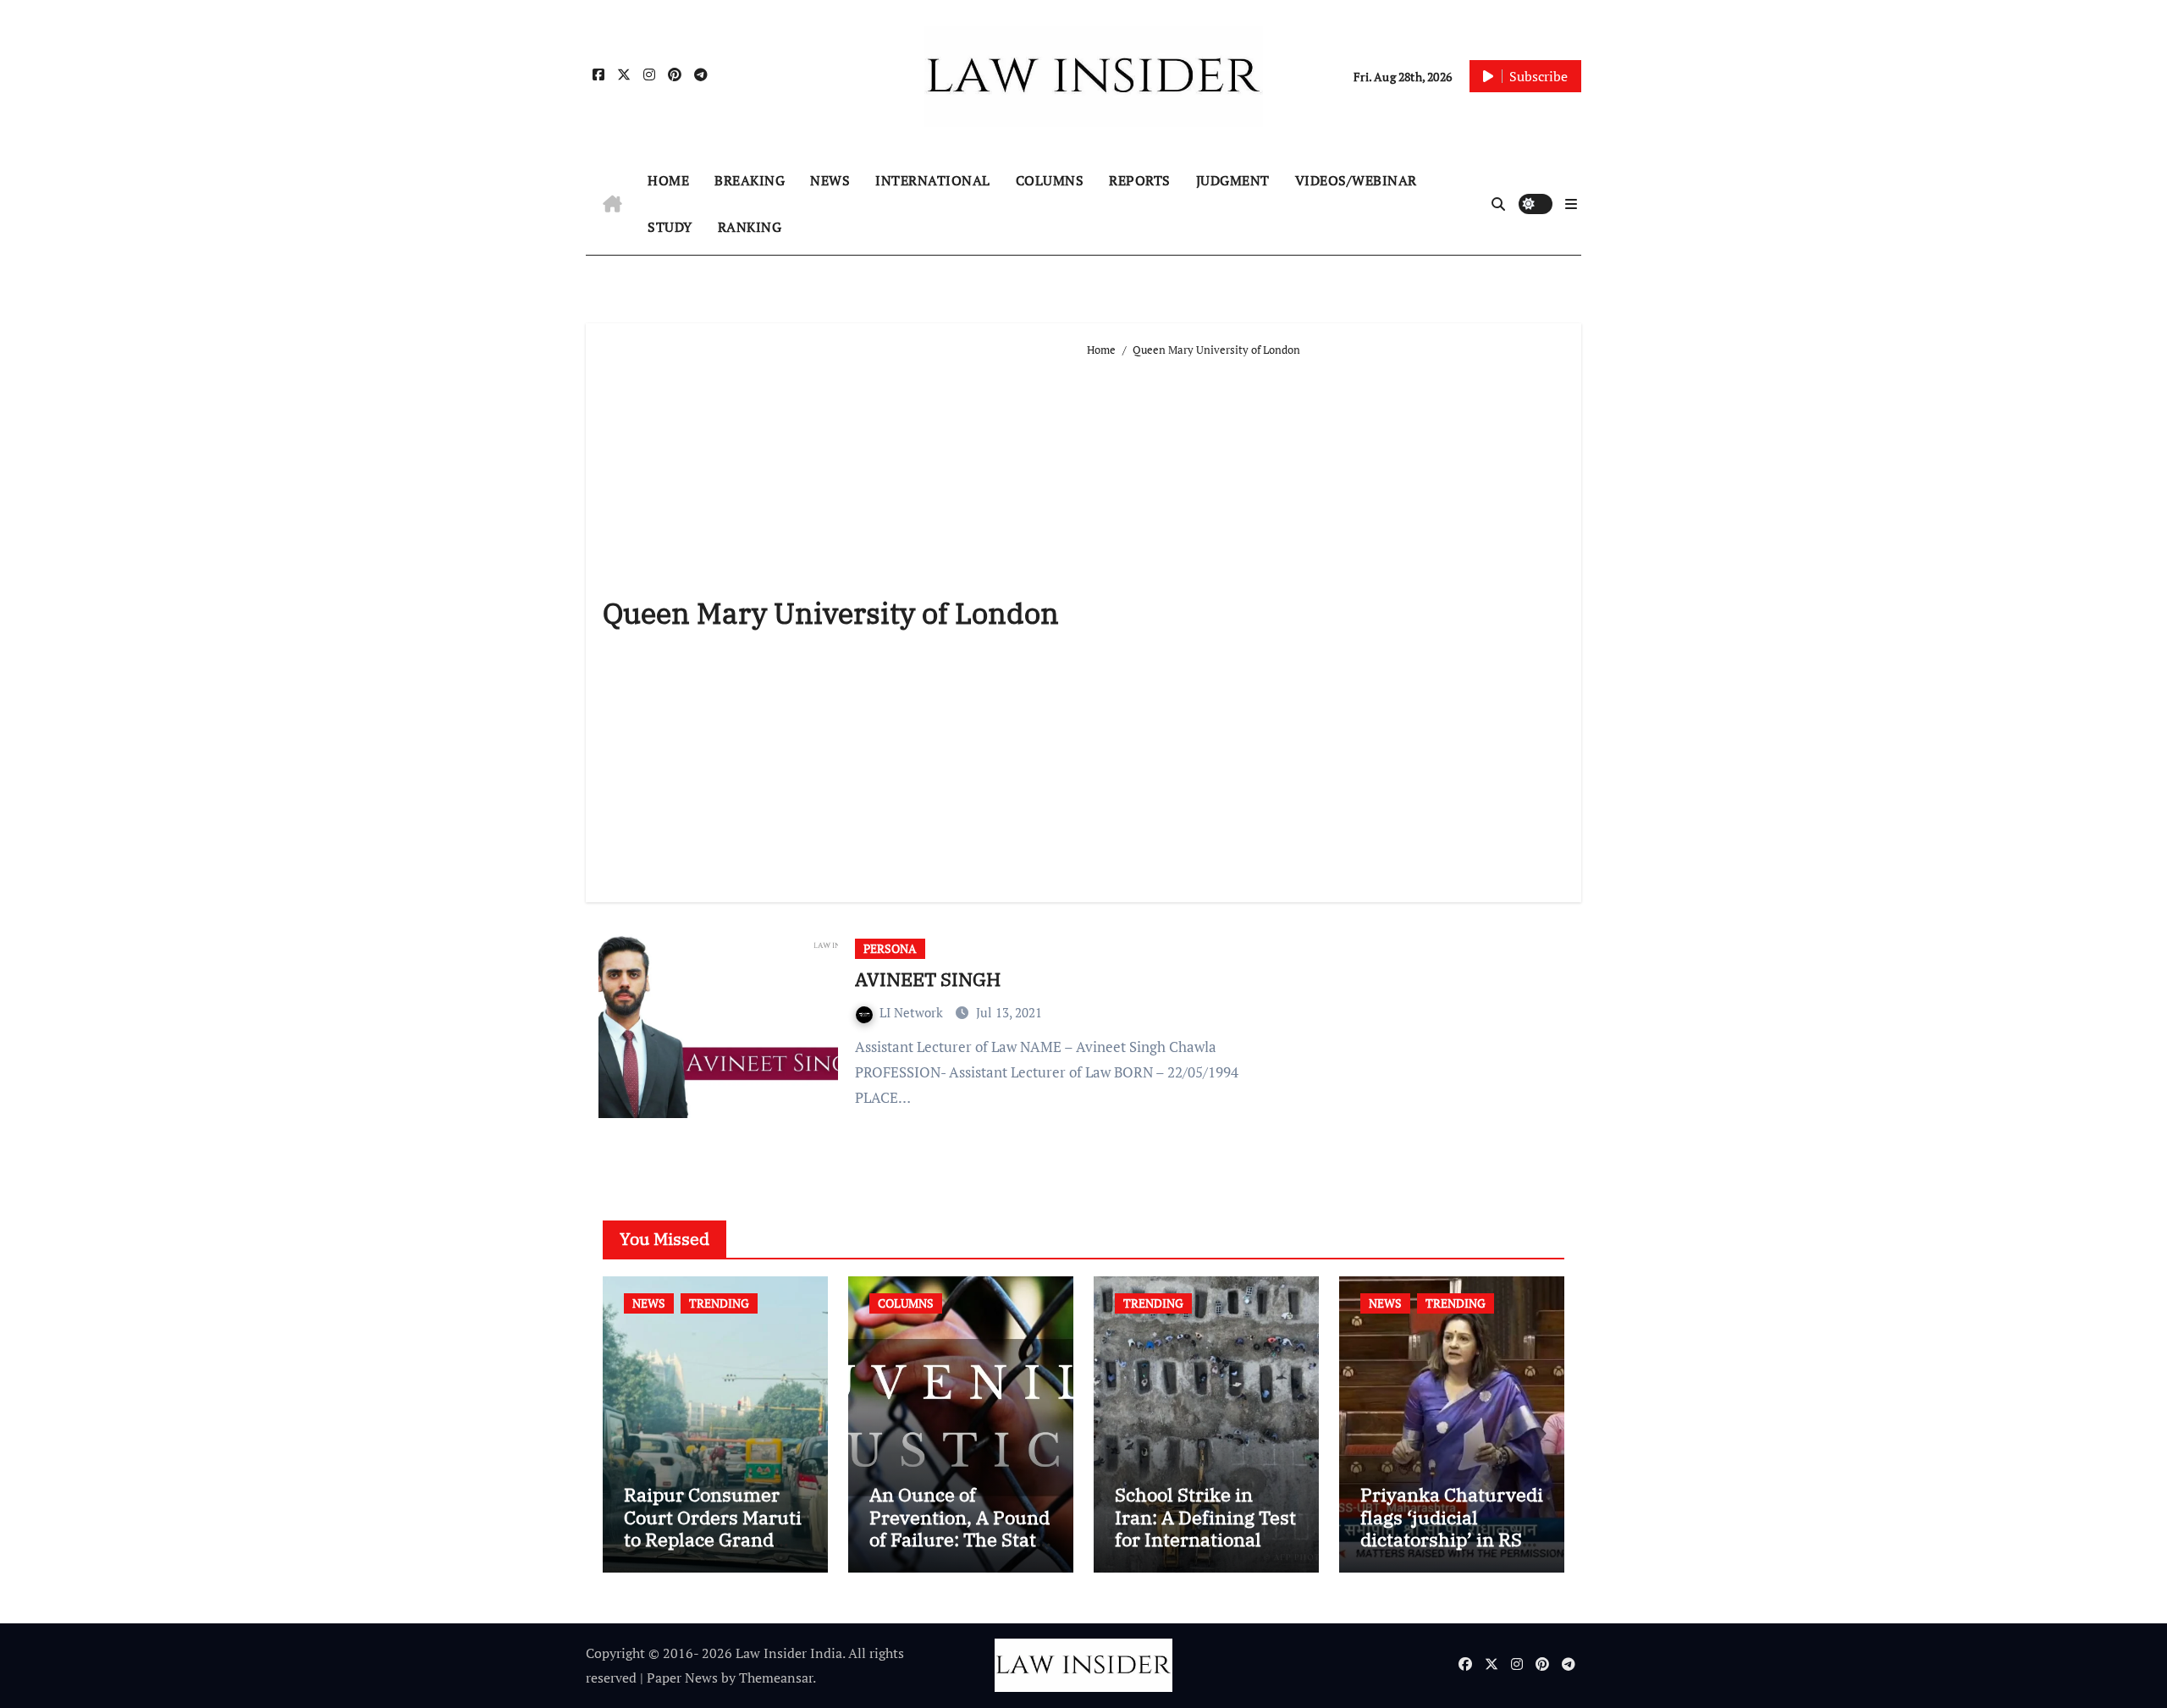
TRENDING (719, 1303)
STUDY (670, 227)
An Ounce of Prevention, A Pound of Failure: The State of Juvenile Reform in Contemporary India (959, 1550)
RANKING (750, 227)
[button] (1571, 204)
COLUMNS (1050, 180)
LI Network (913, 1012)
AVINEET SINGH (928, 979)
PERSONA (890, 948)
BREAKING (750, 180)
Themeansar (776, 1678)
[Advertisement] (1326, 623)
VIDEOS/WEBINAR (1356, 180)
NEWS (830, 180)
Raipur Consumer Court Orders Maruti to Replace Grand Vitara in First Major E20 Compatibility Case (713, 1550)
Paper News (682, 1678)
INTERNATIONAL (933, 180)
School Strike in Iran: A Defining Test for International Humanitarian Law (1205, 1528)
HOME (668, 180)
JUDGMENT (1233, 180)
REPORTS (1140, 180)
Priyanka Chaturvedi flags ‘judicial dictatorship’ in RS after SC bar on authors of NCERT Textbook (1452, 1550)
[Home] (612, 204)
